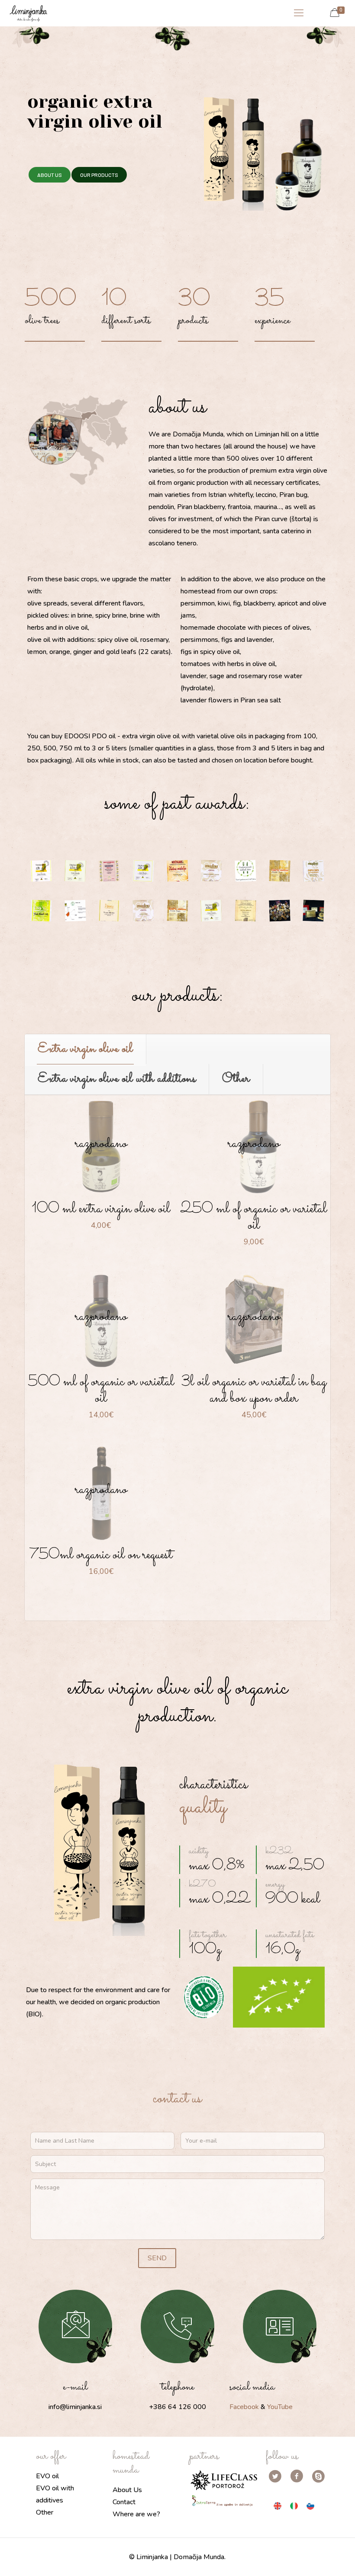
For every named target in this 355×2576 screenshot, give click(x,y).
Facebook (244, 2407)
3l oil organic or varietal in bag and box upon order (254, 1390)
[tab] (86, 1049)
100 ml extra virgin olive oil (101, 1209)
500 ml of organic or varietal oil (101, 1390)
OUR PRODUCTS (99, 175)
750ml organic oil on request (101, 1555)
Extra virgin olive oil (85, 1049)
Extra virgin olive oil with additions (117, 1079)
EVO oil (47, 2476)
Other (236, 1079)
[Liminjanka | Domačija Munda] (28, 13)
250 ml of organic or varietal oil (254, 1217)
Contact (124, 2502)
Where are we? (136, 2514)
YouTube (280, 2407)
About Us (127, 2490)
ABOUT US (50, 175)
